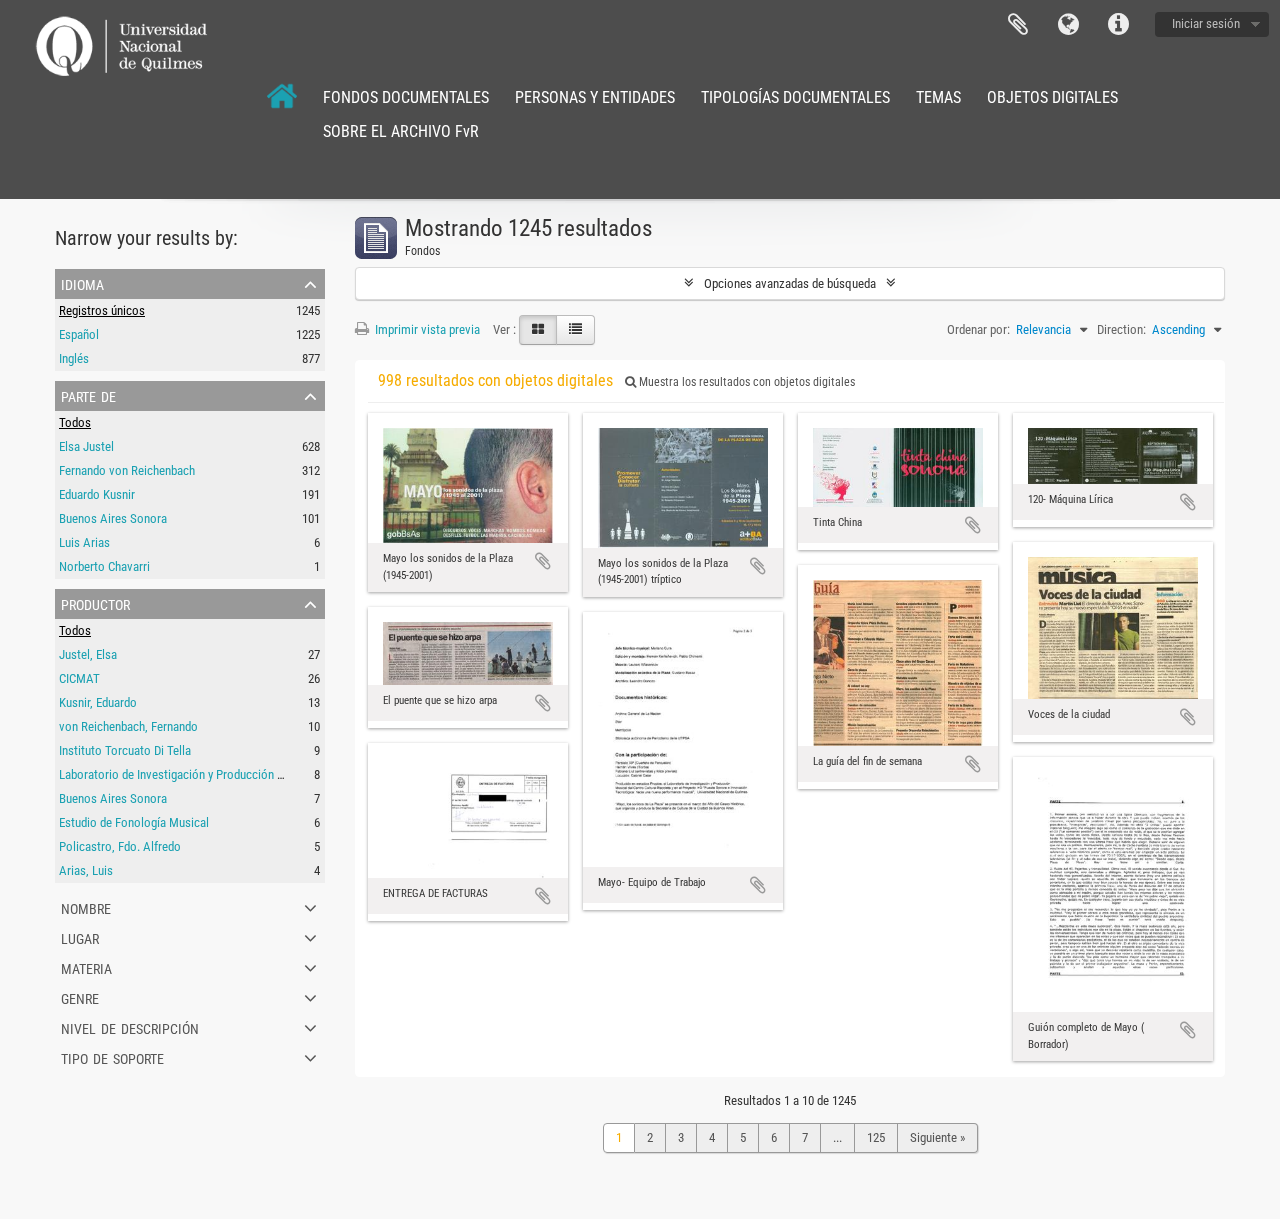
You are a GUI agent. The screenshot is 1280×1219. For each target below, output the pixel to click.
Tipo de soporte (112, 1057)
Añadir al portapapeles (543, 561)
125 (876, 1137)
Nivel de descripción (130, 1027)
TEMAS (938, 97)
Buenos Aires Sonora (113, 518)
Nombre (86, 907)
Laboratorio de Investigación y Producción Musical (188, 774)
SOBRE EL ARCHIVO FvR (401, 131)
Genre (80, 997)
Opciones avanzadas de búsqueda (790, 283)
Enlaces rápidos (1118, 25)
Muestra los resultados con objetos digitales (745, 382)
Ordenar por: (978, 329)
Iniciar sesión (1206, 23)
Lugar (80, 937)
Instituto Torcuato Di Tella (125, 750)
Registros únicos (102, 310)
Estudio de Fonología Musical (134, 822)
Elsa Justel (86, 446)
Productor (95, 603)
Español (79, 334)
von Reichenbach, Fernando (128, 726)
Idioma (1068, 25)
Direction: (1121, 329)
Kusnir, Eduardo (98, 702)
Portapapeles (1018, 25)
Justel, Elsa (88, 654)
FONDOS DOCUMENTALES (406, 97)
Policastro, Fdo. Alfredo (120, 846)
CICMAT (79, 678)
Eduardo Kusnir (97, 494)
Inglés (74, 358)
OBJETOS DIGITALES (1052, 97)
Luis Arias (84, 542)
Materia (86, 967)
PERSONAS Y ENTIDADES (595, 97)
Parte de (88, 395)
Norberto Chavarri (104, 566)
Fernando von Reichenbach (127, 470)
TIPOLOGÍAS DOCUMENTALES (795, 97)
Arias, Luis (86, 870)
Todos (75, 422)
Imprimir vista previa (426, 329)
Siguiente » (937, 1137)
